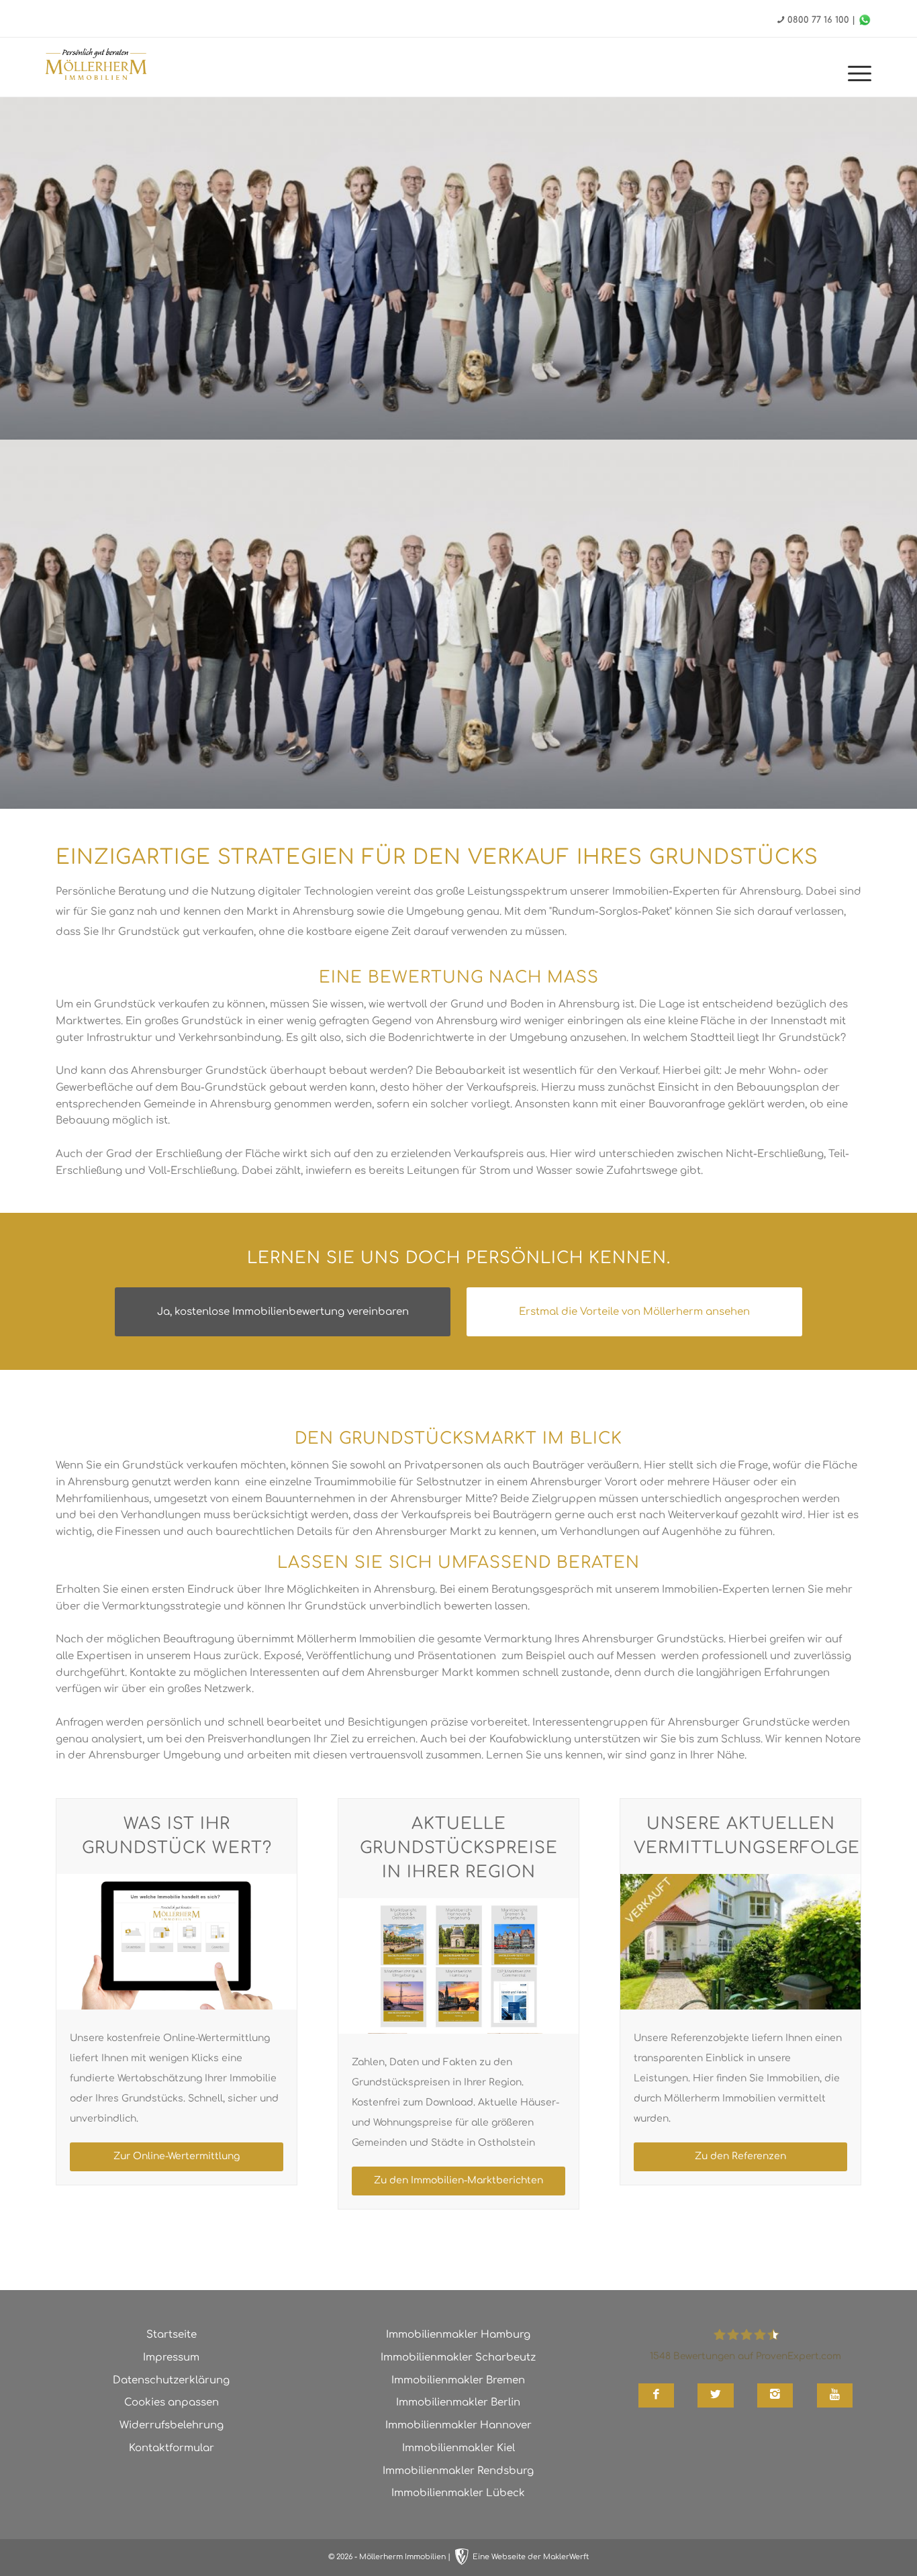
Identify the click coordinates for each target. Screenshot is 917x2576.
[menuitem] (855, 74)
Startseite (172, 2335)
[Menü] (855, 74)
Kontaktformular (172, 2448)
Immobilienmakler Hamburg (458, 2335)
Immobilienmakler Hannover (458, 2425)
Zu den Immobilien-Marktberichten (458, 2180)
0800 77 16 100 (818, 20)
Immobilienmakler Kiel (458, 2448)
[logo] (96, 66)
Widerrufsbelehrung (172, 2425)
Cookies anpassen (172, 2402)
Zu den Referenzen (740, 2156)
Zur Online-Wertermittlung (177, 2156)
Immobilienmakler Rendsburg (458, 2471)
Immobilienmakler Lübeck (458, 2493)
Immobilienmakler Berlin (458, 2402)
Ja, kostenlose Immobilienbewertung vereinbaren (283, 1312)
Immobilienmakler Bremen (458, 2380)
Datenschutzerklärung (171, 2380)
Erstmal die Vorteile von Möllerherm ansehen (634, 1312)
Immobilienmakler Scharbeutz (458, 2358)
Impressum (171, 2358)
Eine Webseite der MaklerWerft (531, 2557)
